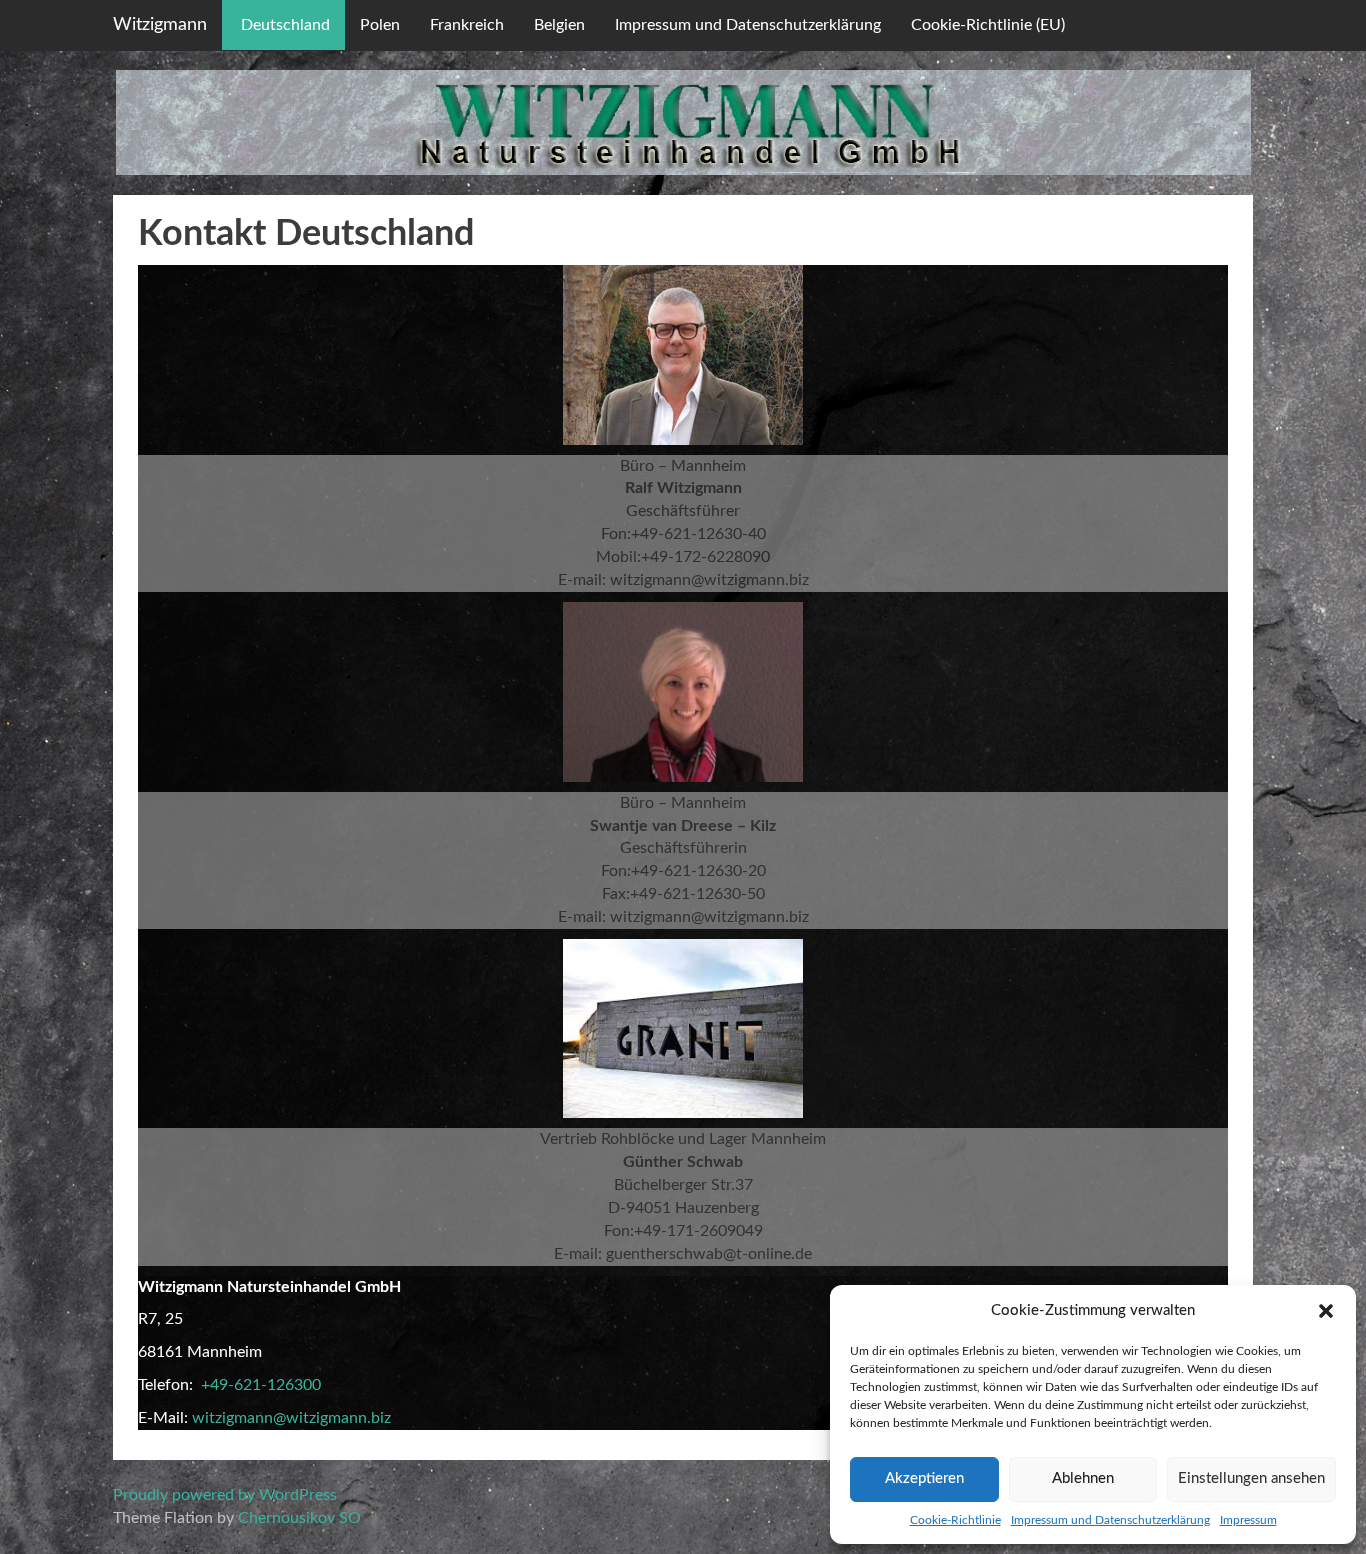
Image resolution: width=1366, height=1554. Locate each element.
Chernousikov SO (299, 1518)
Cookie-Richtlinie (955, 1520)
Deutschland (283, 25)
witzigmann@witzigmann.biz (291, 1418)
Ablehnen (1083, 1478)
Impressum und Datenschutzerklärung (1110, 1520)
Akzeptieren (924, 1478)
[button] (1326, 1311)
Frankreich (467, 25)
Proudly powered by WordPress (225, 1495)
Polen (380, 25)
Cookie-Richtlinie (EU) (988, 25)
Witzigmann (160, 25)
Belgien (559, 25)
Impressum (1248, 1520)
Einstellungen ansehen (1251, 1478)
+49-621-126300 (261, 1385)
